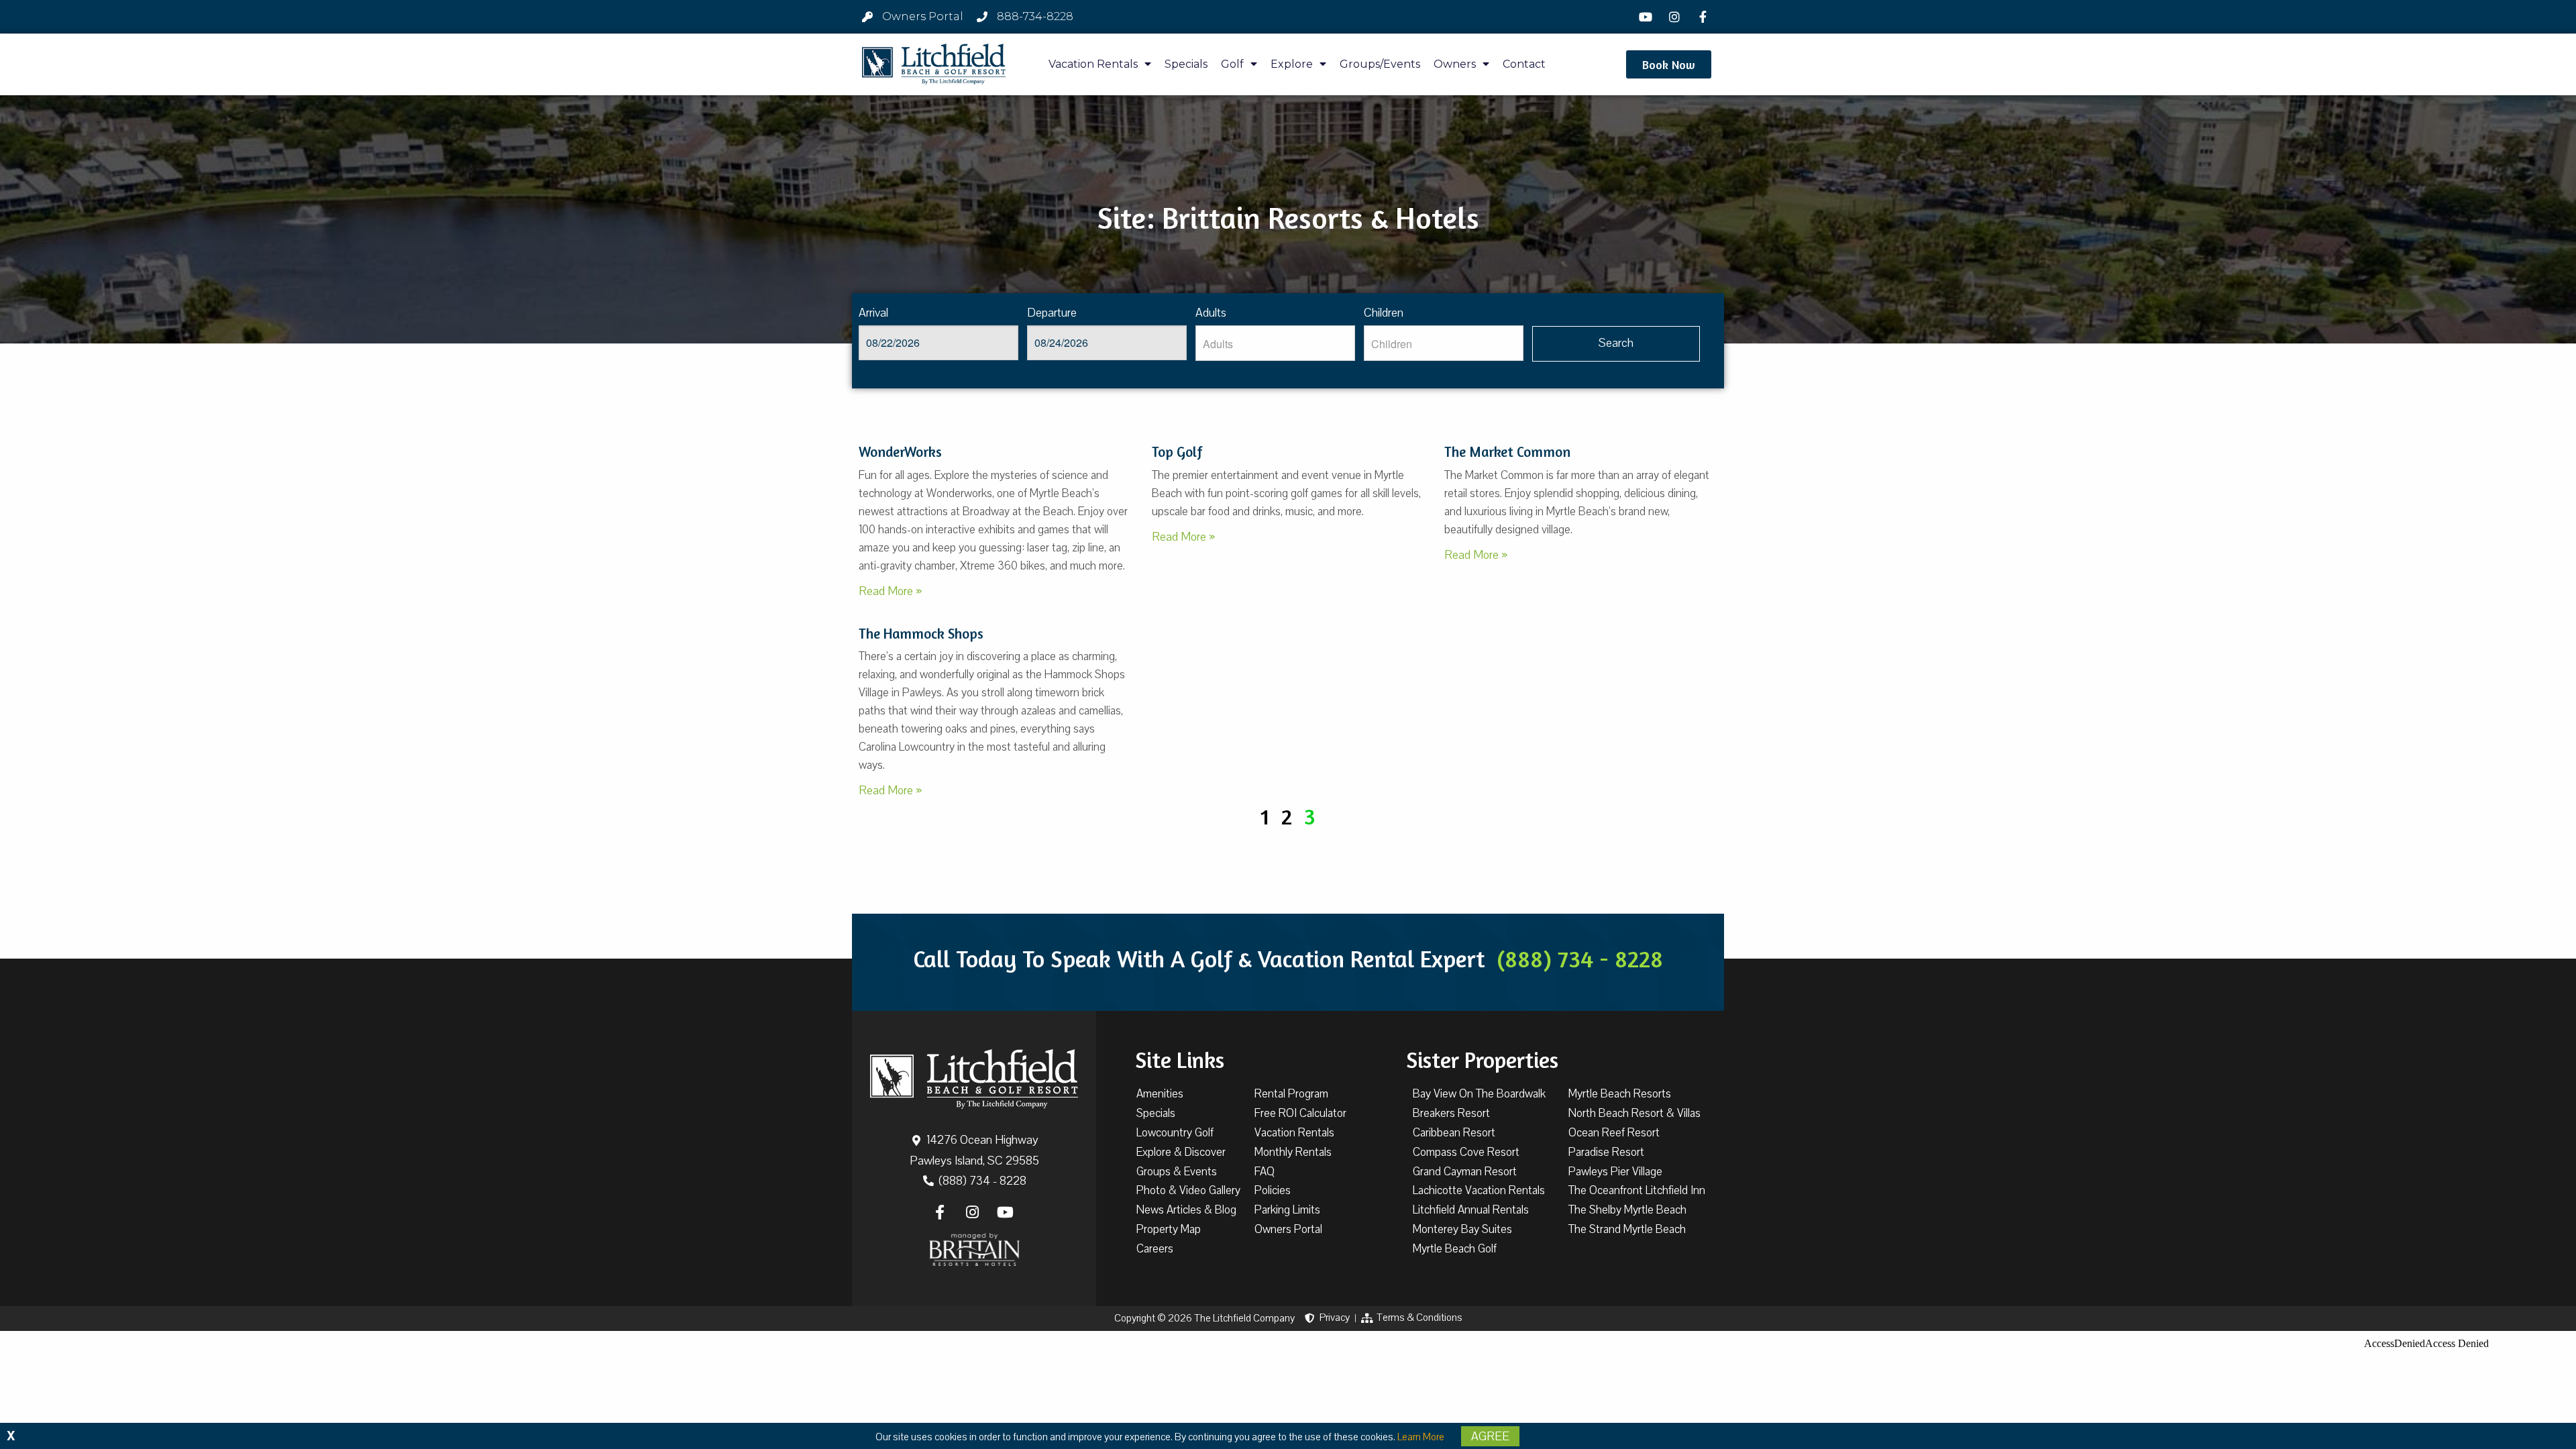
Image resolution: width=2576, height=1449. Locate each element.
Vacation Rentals (1093, 64)
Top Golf (1177, 452)
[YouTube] (1648, 17)
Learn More (1421, 1437)
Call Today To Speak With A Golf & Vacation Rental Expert (1288, 959)
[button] (1669, 64)
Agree (1490, 1436)
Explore (1292, 64)
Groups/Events (1380, 64)
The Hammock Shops (921, 634)
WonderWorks (900, 452)
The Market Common (1507, 452)
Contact (1524, 64)
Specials (1186, 64)
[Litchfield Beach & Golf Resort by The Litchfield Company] (934, 64)
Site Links (1180, 1060)
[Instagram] (1676, 17)
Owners (1455, 64)
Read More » (890, 591)
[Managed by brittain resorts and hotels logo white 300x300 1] (974, 1250)
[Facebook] (1705, 17)
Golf (1232, 64)
